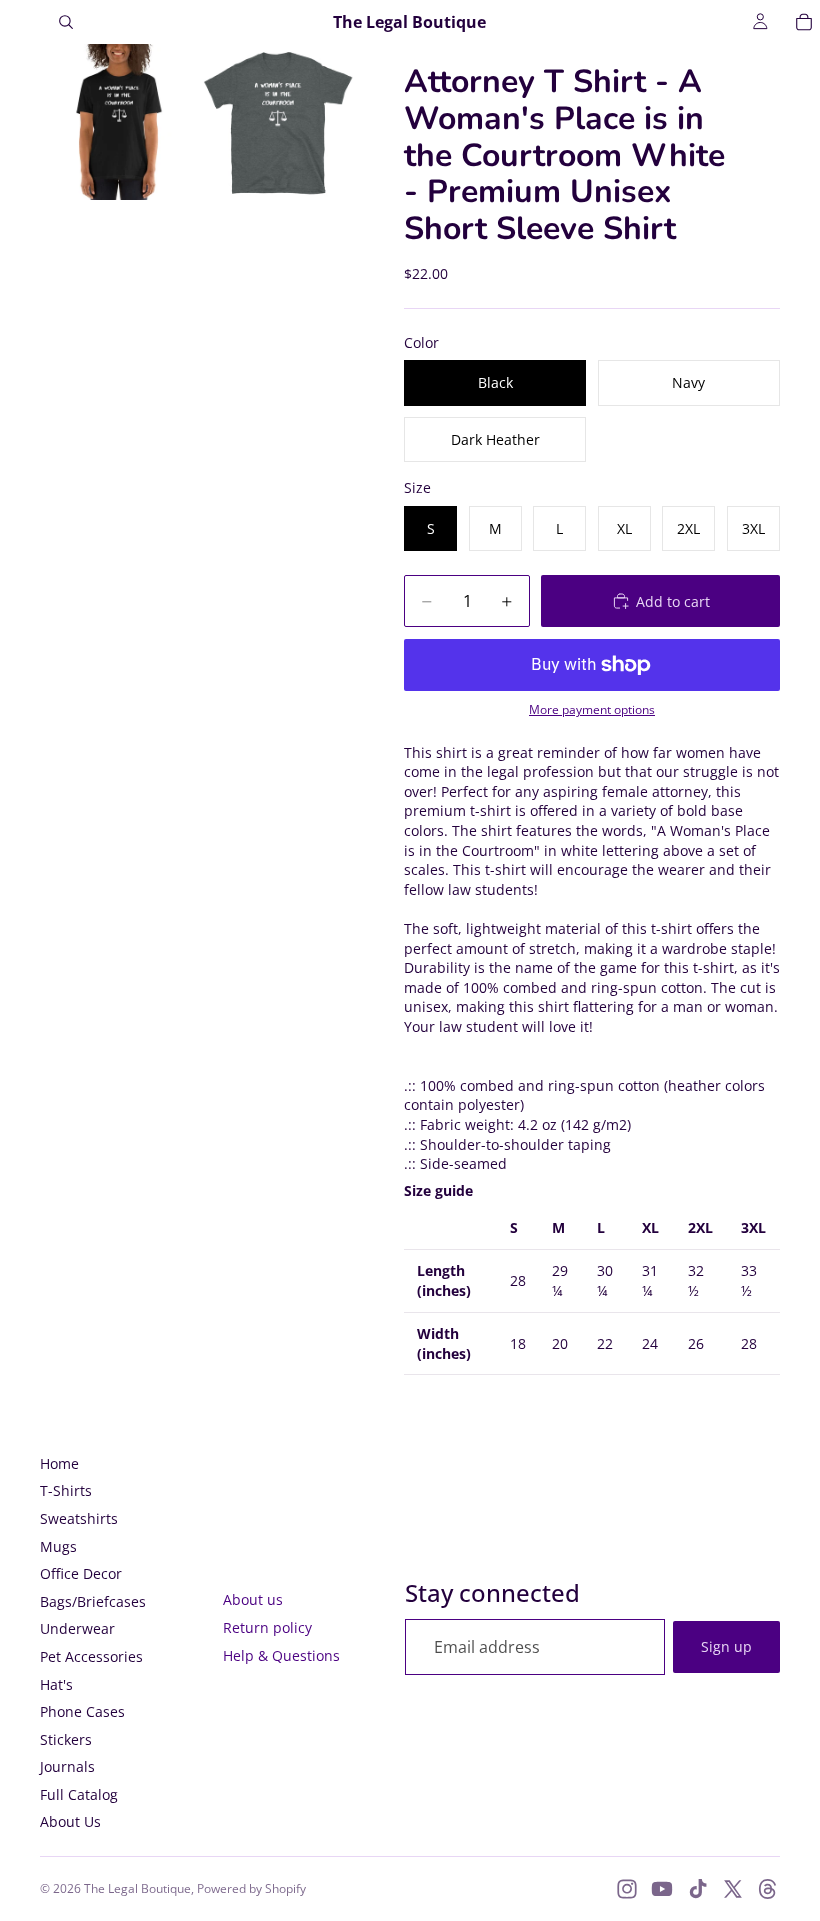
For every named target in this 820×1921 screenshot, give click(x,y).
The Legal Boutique (137, 1888)
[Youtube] (662, 1889)
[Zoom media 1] (118, 122)
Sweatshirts (79, 1518)
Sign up (726, 1646)
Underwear (77, 1628)
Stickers (66, 1739)
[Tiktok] (698, 1889)
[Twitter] (733, 1889)
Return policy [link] (267, 1627)
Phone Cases (82, 1711)
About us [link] (253, 1599)
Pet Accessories (91, 1656)
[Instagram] (627, 1889)
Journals (67, 1766)
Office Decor (81, 1573)
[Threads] (768, 1889)
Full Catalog (79, 1794)
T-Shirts (66, 1490)
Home (59, 1463)
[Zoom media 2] (278, 122)
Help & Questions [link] (281, 1655)
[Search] (66, 22)
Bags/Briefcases (93, 1601)
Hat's (56, 1684)
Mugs (58, 1546)
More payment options (592, 709)
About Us (70, 1821)
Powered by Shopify (251, 1888)
